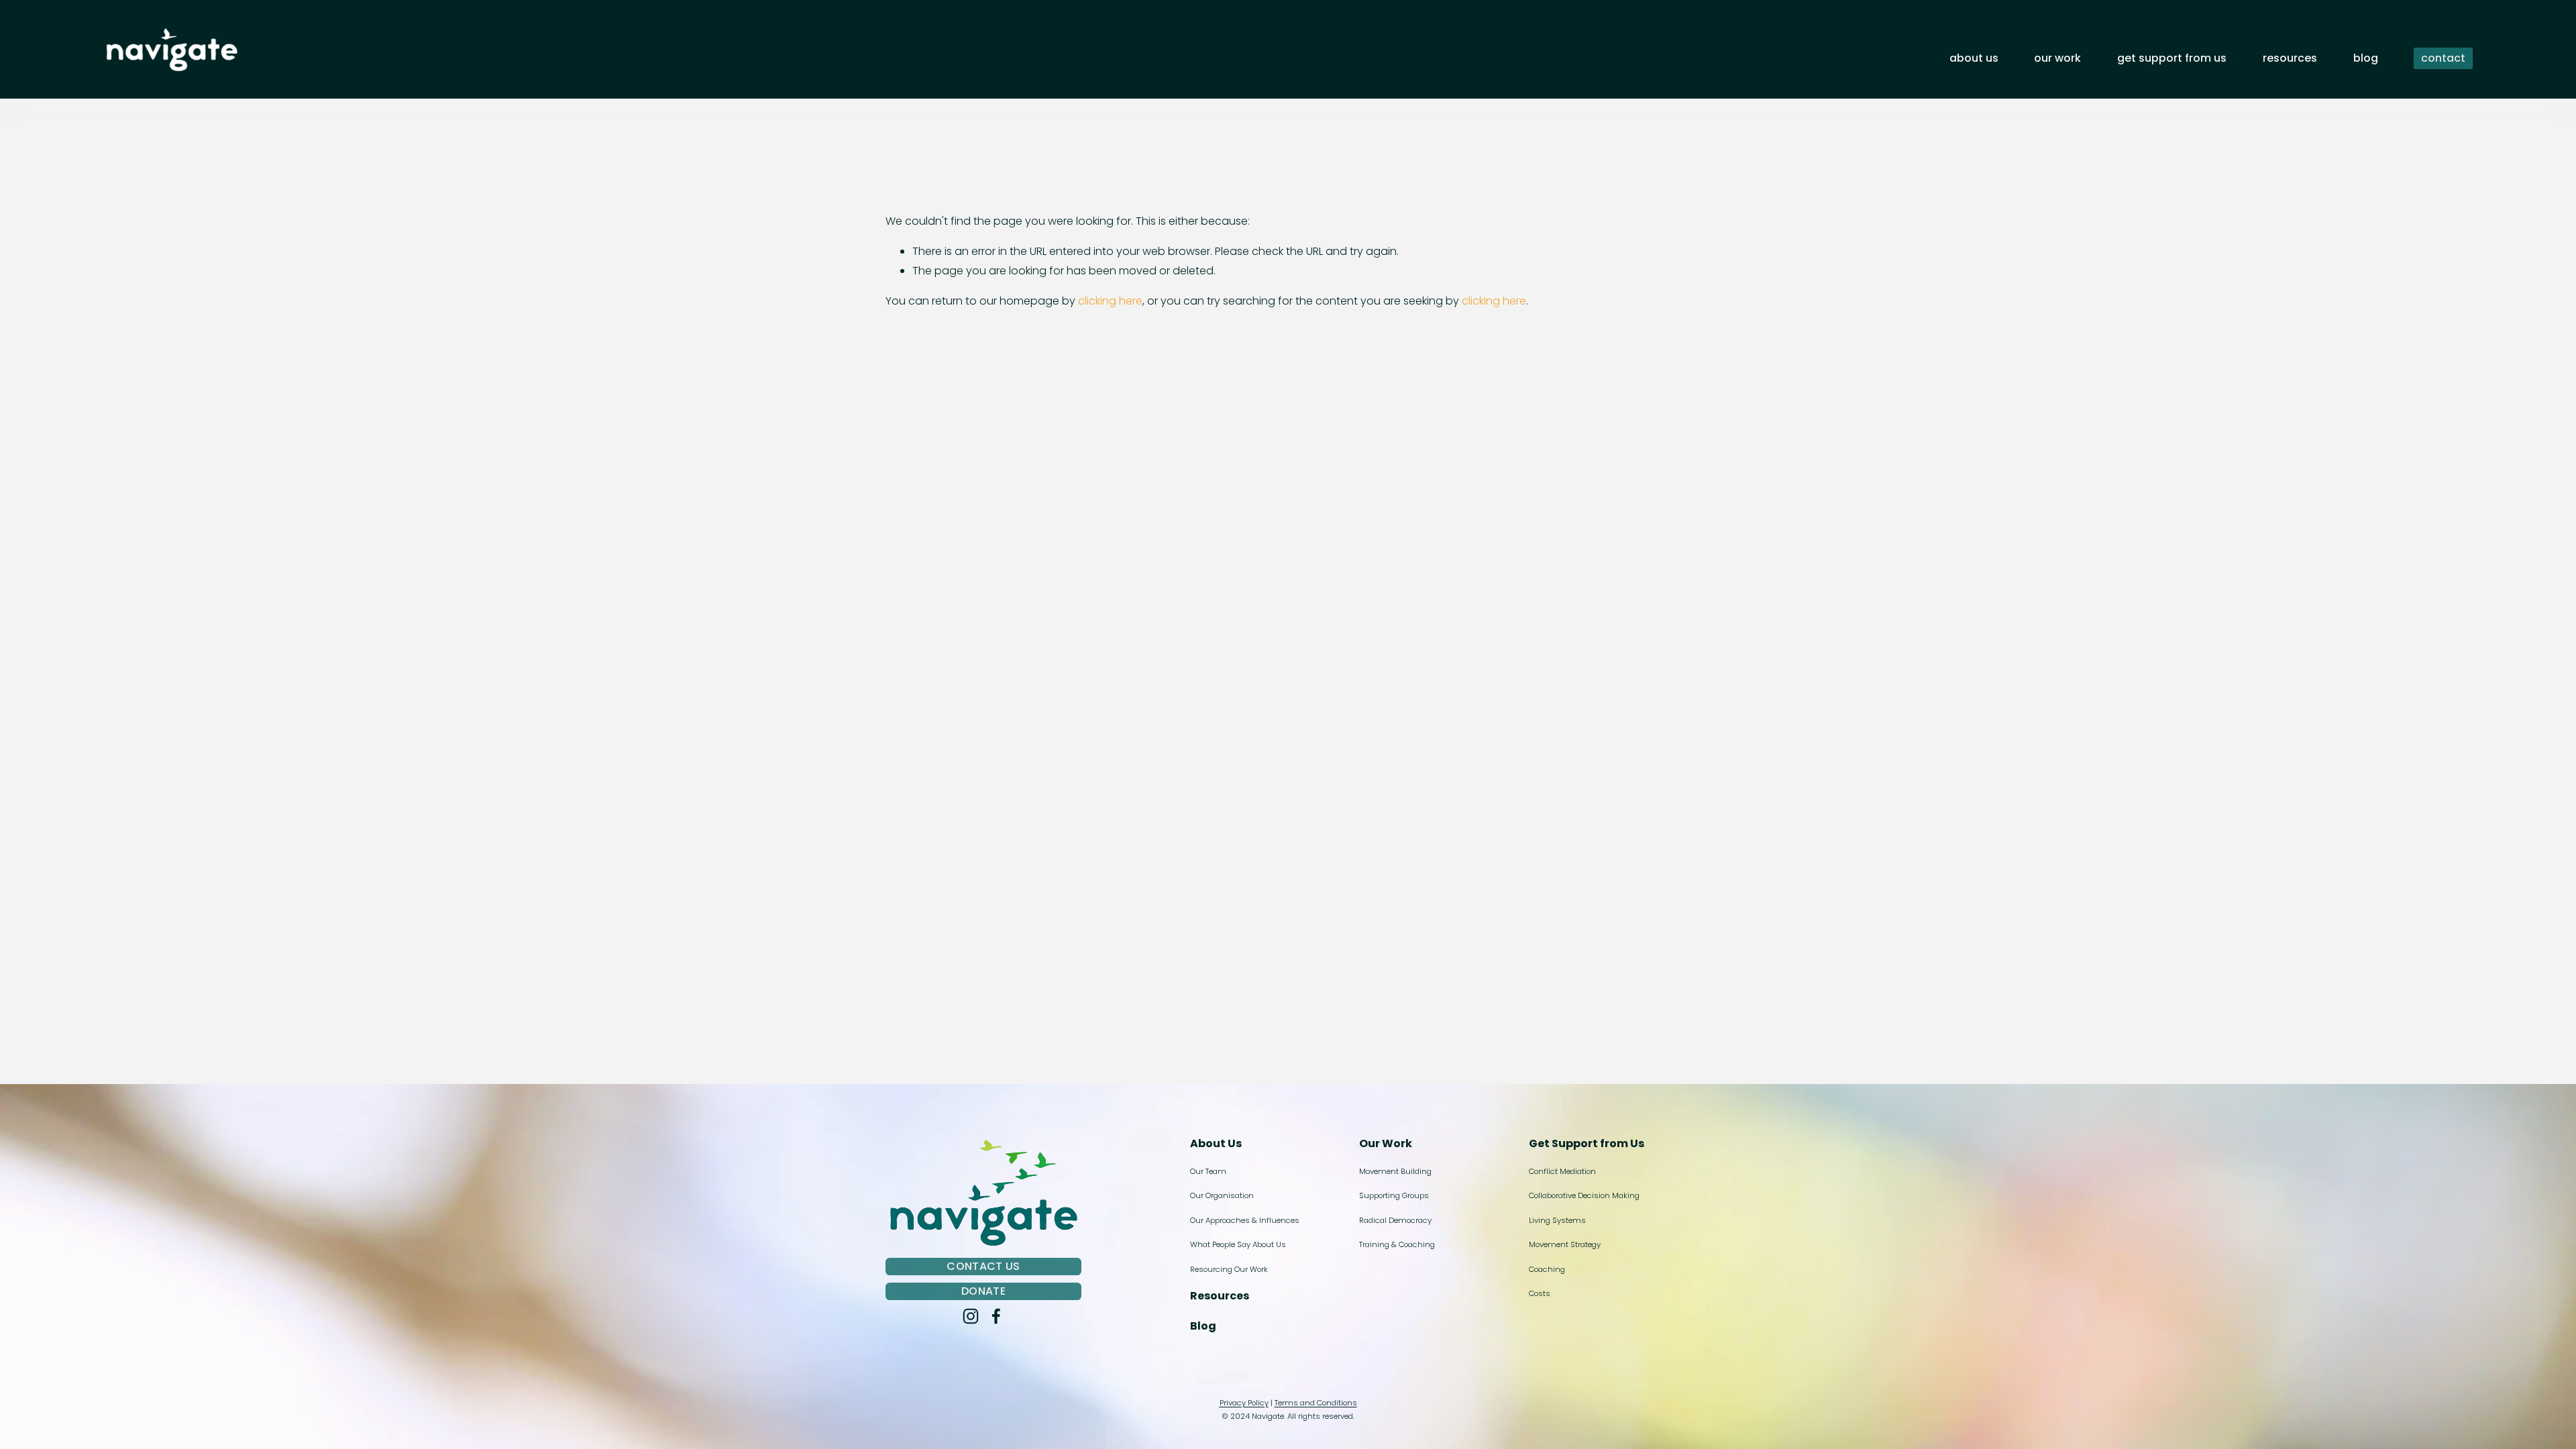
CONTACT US (983, 1266)
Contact (2443, 58)
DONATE (983, 1291)
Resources (2290, 58)
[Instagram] (971, 1316)
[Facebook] (996, 1316)
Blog (2366, 58)
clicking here (1110, 301)
